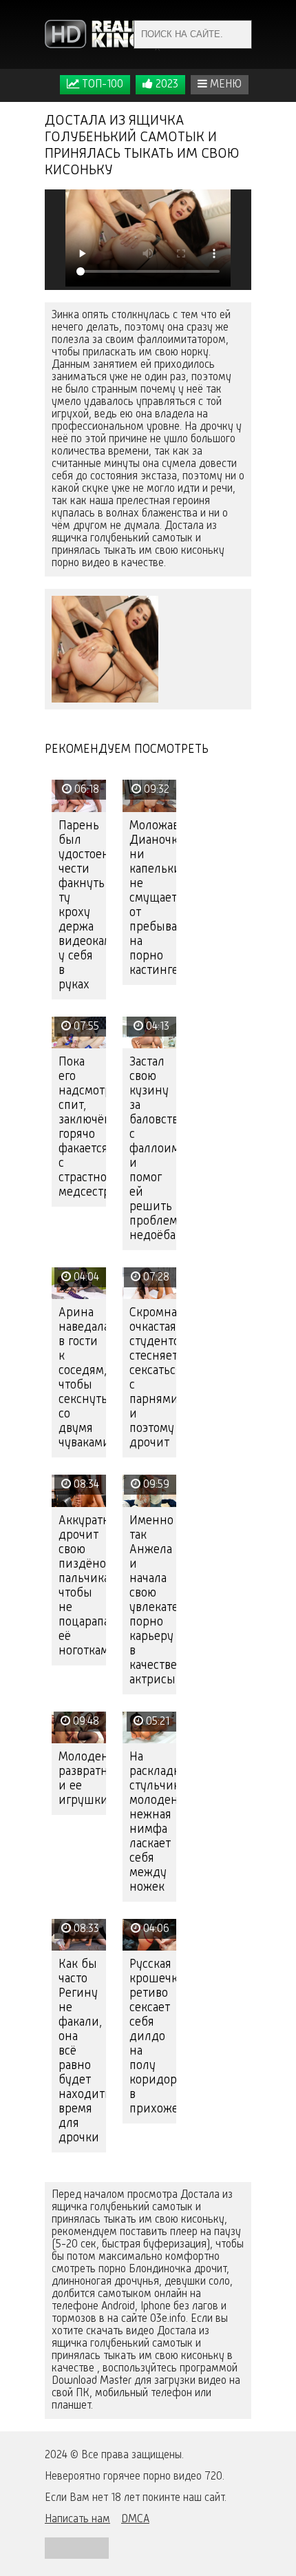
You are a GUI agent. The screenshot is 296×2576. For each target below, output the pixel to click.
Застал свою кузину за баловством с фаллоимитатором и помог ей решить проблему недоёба (153, 1149)
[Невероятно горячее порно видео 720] (103, 34)
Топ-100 (101, 85)
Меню (224, 85)
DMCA (135, 2520)
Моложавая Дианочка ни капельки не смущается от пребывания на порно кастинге (153, 898)
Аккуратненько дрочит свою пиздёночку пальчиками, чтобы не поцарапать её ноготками (82, 1586)
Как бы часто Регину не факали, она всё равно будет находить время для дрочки (82, 2051)
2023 (166, 85)
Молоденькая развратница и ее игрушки (82, 1779)
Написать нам (77, 2520)
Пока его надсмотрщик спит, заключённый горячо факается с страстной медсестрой (82, 1127)
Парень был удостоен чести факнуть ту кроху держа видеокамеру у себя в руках (82, 905)
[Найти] (237, 34)
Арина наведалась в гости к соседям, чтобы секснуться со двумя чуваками (82, 1378)
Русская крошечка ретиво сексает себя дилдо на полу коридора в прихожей (153, 2037)
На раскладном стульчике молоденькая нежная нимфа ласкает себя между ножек (153, 1822)
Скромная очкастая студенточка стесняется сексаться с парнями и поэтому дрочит (153, 1378)
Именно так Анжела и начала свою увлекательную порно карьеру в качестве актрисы (153, 1600)
